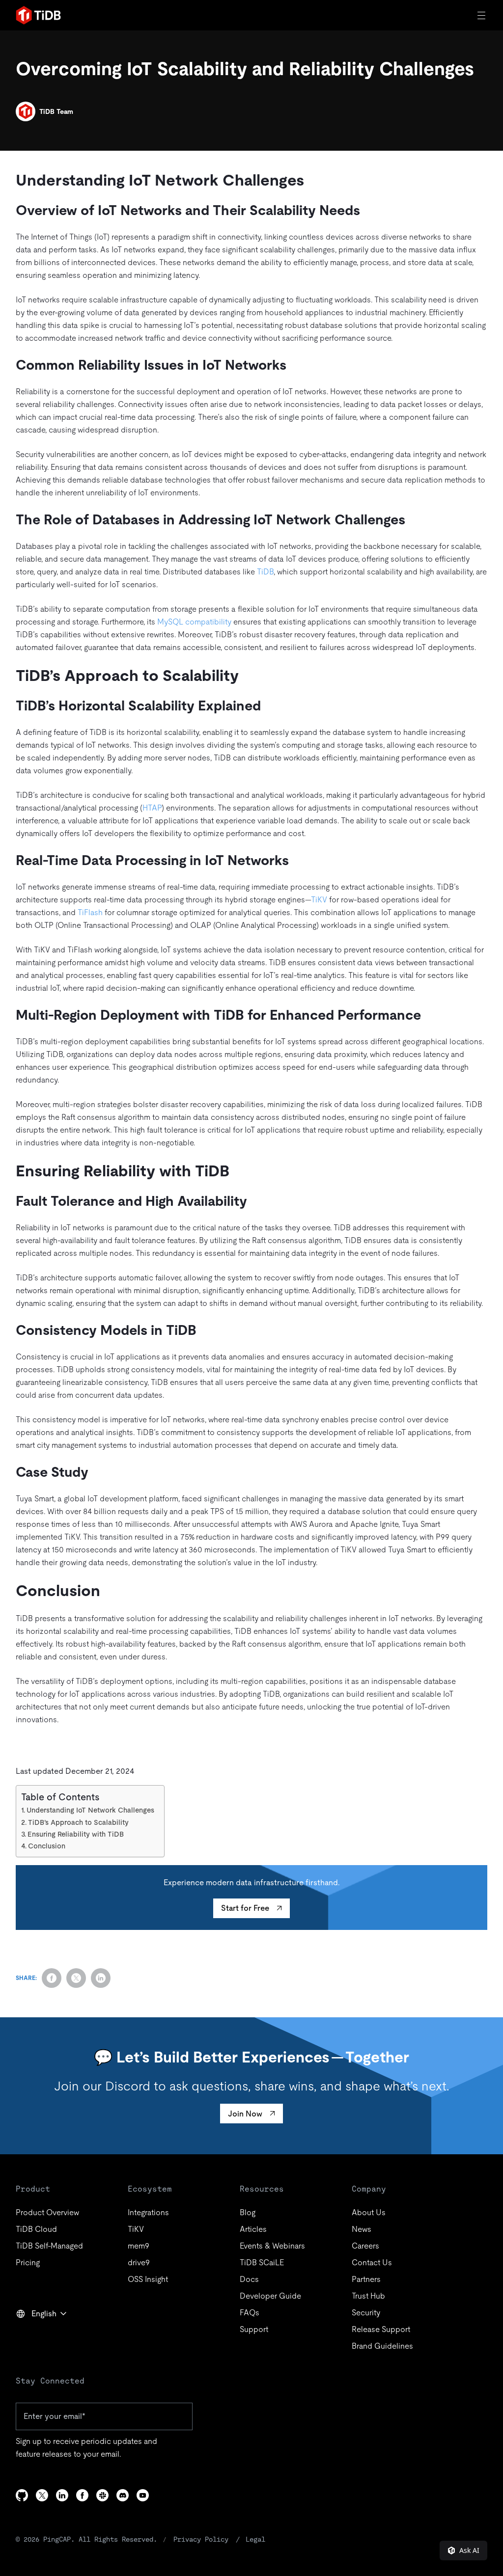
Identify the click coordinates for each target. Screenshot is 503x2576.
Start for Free (245, 1908)
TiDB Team (56, 111)
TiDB (265, 572)
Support (254, 2329)
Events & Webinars (272, 2246)
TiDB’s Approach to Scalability (78, 1822)
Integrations (148, 2212)
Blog (248, 2212)
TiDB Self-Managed (49, 2246)
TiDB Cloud (36, 2229)
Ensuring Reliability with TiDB (76, 1834)
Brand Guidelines (382, 2346)
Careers (365, 2246)
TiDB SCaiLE (262, 2263)
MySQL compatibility (194, 622)
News (362, 2229)
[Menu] (482, 15)
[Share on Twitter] (76, 1978)
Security (366, 2313)
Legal (255, 2539)
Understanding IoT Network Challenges (90, 1810)
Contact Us (372, 2263)
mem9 (139, 2246)
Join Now (245, 2114)
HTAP (152, 808)
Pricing (28, 2263)
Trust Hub (368, 2296)
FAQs (250, 2313)
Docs (249, 2279)
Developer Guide (270, 2296)
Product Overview (47, 2212)
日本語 (34, 2335)
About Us (369, 2212)
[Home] (38, 15)
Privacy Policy (201, 2539)
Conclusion (47, 1846)
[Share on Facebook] (52, 1978)
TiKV (319, 900)
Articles (253, 2229)
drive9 (139, 2263)
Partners (366, 2279)
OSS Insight (148, 2279)
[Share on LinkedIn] (101, 1978)
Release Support (381, 2329)
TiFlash (90, 912)
